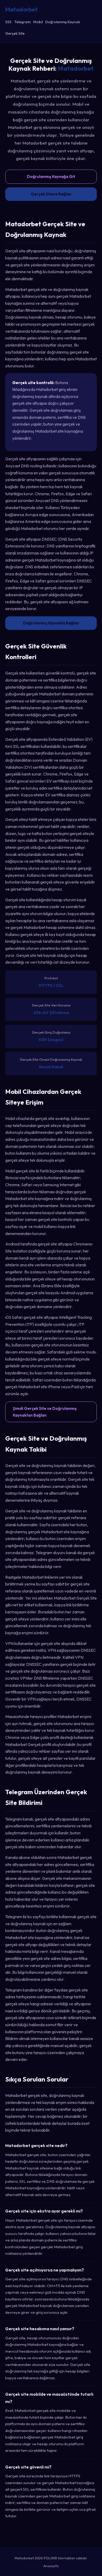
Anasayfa (51, 2566)
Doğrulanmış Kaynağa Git (51, 177)
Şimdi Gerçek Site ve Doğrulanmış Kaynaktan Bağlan (45, 1412)
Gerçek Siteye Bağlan (51, 194)
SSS (8, 22)
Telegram (22, 22)
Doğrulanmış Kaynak (63, 22)
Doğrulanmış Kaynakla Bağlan (51, 623)
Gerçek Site (15, 33)
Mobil (38, 22)
